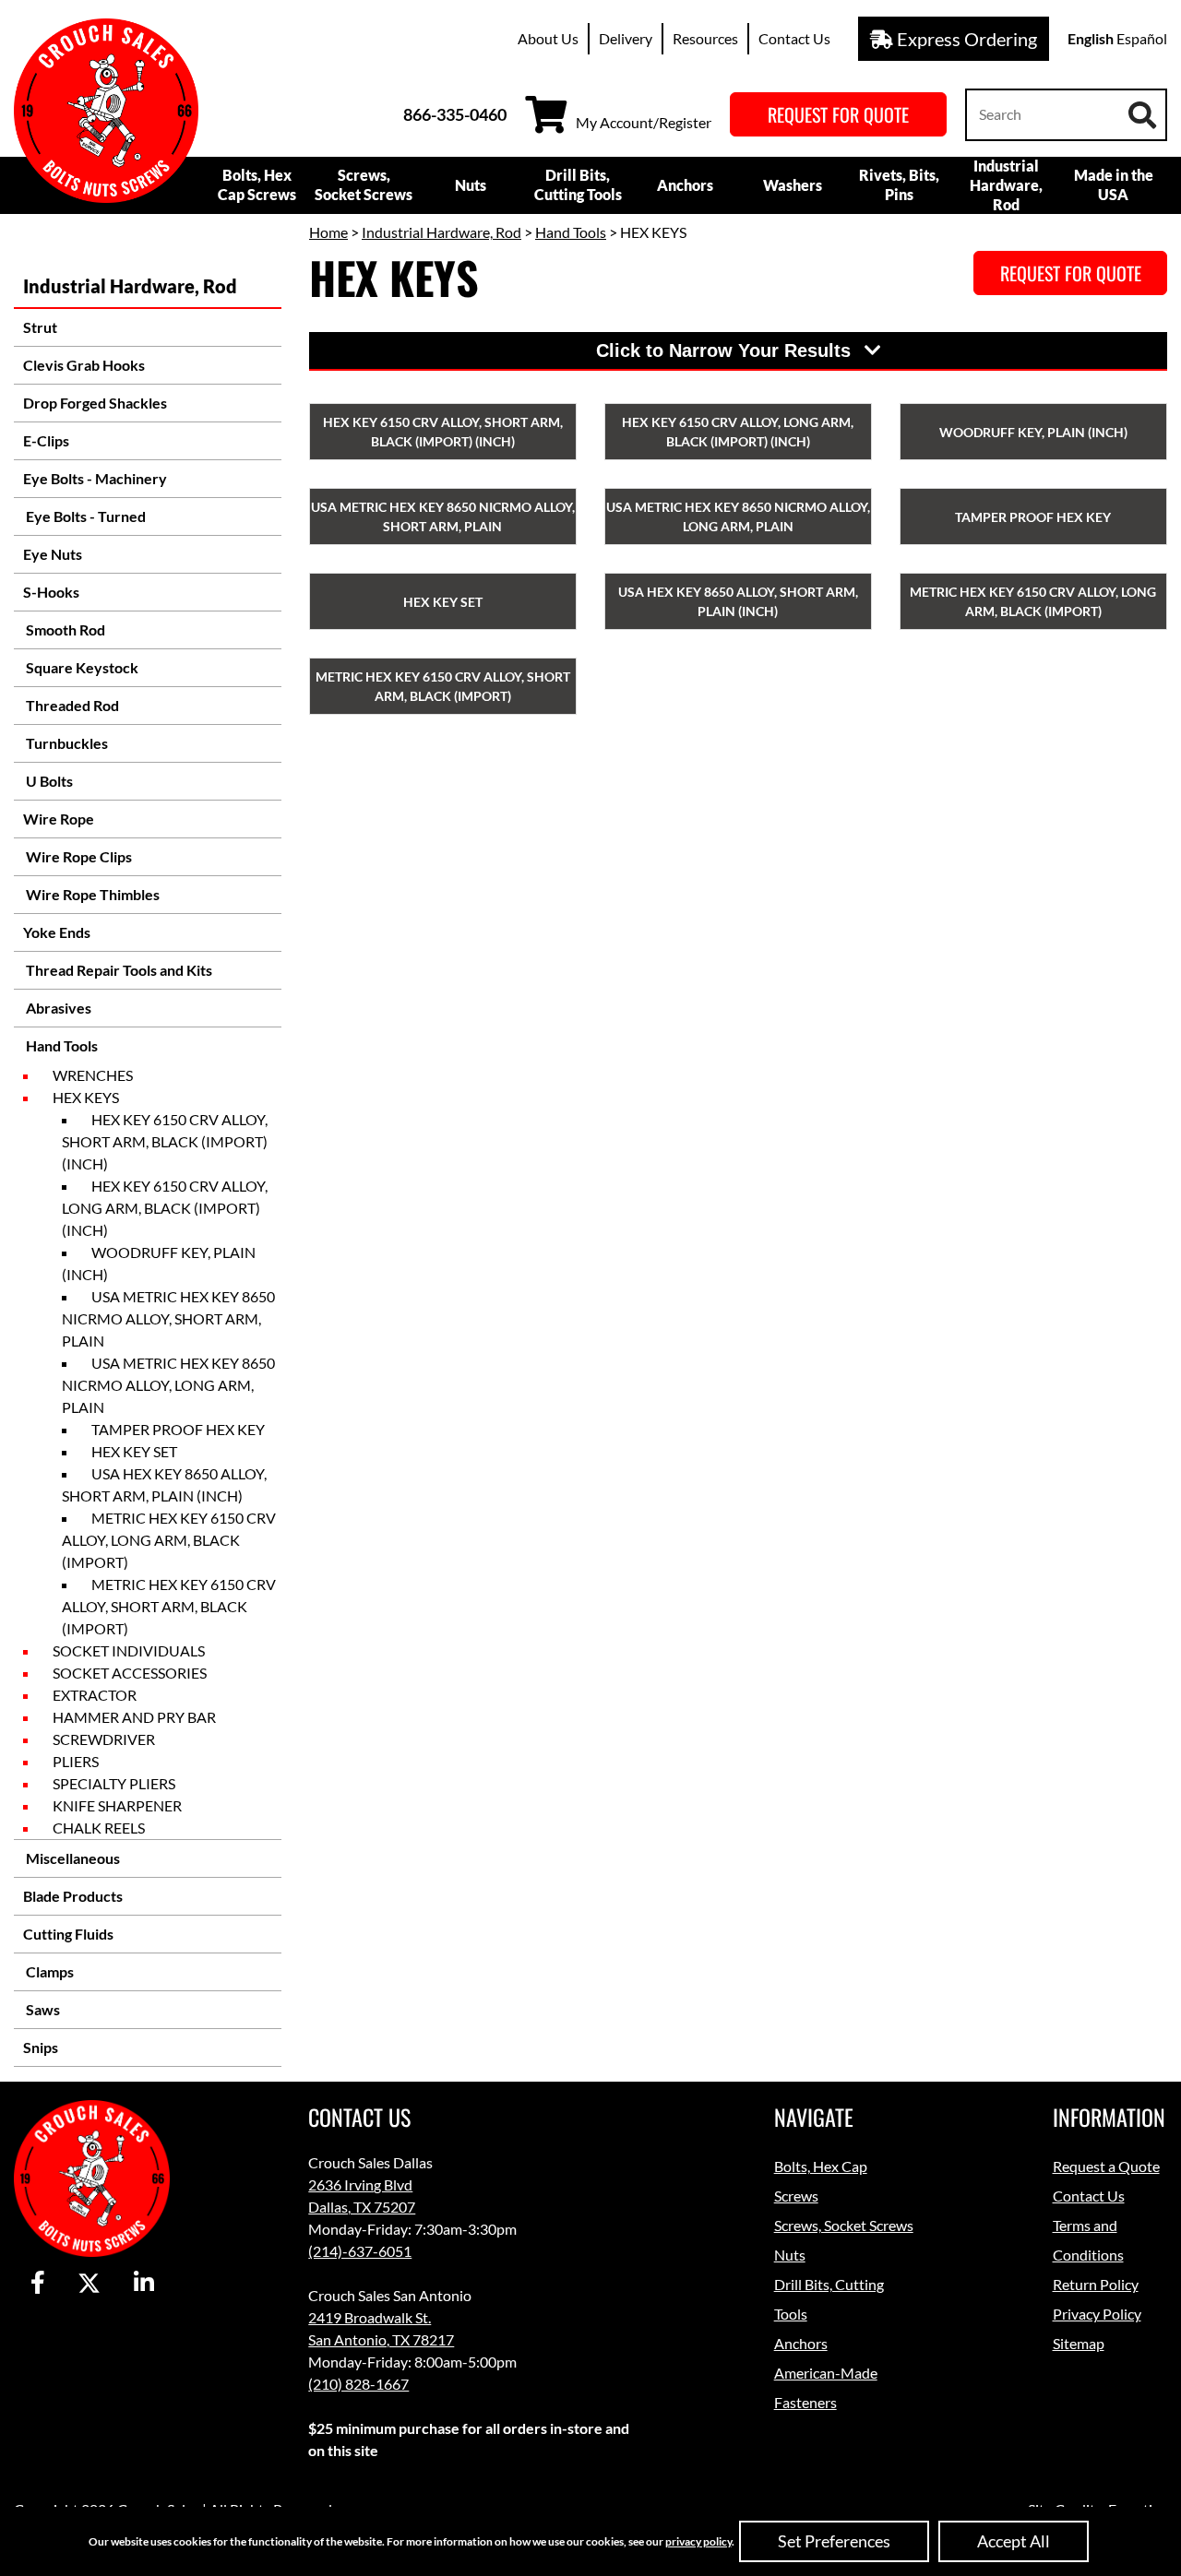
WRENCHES (93, 1075)
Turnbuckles (66, 743)
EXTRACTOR (95, 1695)
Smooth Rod (64, 629)
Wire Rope (59, 819)
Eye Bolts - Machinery (95, 478)
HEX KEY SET (134, 1451)
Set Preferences (834, 2541)
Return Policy (1096, 2284)
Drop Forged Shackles (95, 403)
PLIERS (76, 1761)
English (1091, 38)
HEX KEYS (86, 1097)
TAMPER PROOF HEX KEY (178, 1429)
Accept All (1014, 2541)
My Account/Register (644, 122)
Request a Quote (1106, 2166)
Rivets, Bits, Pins (899, 184)
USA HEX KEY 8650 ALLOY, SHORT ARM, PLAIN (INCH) (164, 1484)
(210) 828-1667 (358, 2384)
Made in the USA (1114, 184)
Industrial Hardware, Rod (1006, 185)
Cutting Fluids (68, 1934)
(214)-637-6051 (360, 2251)
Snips (41, 2047)
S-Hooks (51, 592)
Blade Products (73, 1896)
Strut (40, 327)
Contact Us (794, 38)
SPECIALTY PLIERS (114, 1783)
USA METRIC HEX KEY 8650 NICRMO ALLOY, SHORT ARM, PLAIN (168, 1318)
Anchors (685, 185)
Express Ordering (965, 39)
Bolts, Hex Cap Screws (257, 184)
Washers (793, 185)
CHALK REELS (99, 1828)
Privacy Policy (1097, 2314)
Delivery (626, 38)
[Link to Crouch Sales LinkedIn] (144, 2284)
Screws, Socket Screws (364, 184)
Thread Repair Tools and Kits (118, 970)
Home (328, 232)
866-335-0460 (455, 114)
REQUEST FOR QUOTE (838, 114)
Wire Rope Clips (78, 856)
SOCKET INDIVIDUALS (129, 1650)
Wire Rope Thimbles (91, 894)
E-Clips (46, 440)
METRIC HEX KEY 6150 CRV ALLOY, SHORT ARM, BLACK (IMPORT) (169, 1606)
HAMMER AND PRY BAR (134, 1717)
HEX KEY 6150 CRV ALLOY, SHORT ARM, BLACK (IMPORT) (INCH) (165, 1141)
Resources (705, 38)
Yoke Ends (57, 932)
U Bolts (48, 781)
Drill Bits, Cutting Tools (578, 184)
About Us (548, 38)
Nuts (471, 185)
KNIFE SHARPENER (117, 1805)
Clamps (48, 1971)
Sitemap (1079, 2343)
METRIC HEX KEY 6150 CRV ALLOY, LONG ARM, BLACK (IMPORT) (169, 1540)
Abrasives (57, 1008)
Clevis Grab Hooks (84, 365)
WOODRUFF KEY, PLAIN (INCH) (159, 1263)
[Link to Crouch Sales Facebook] (38, 2284)
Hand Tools (60, 1045)
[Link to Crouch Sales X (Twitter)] (89, 2284)
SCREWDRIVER (104, 1739)
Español (1142, 38)
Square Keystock (81, 667)
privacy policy (698, 2541)
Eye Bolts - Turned (84, 516)
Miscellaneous (72, 1858)
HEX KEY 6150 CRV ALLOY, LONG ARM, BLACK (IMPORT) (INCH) (165, 1208)
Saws (42, 2009)
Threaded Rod (71, 705)
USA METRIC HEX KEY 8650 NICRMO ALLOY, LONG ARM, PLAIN (168, 1385)
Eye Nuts (53, 554)
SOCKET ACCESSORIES (130, 1673)
